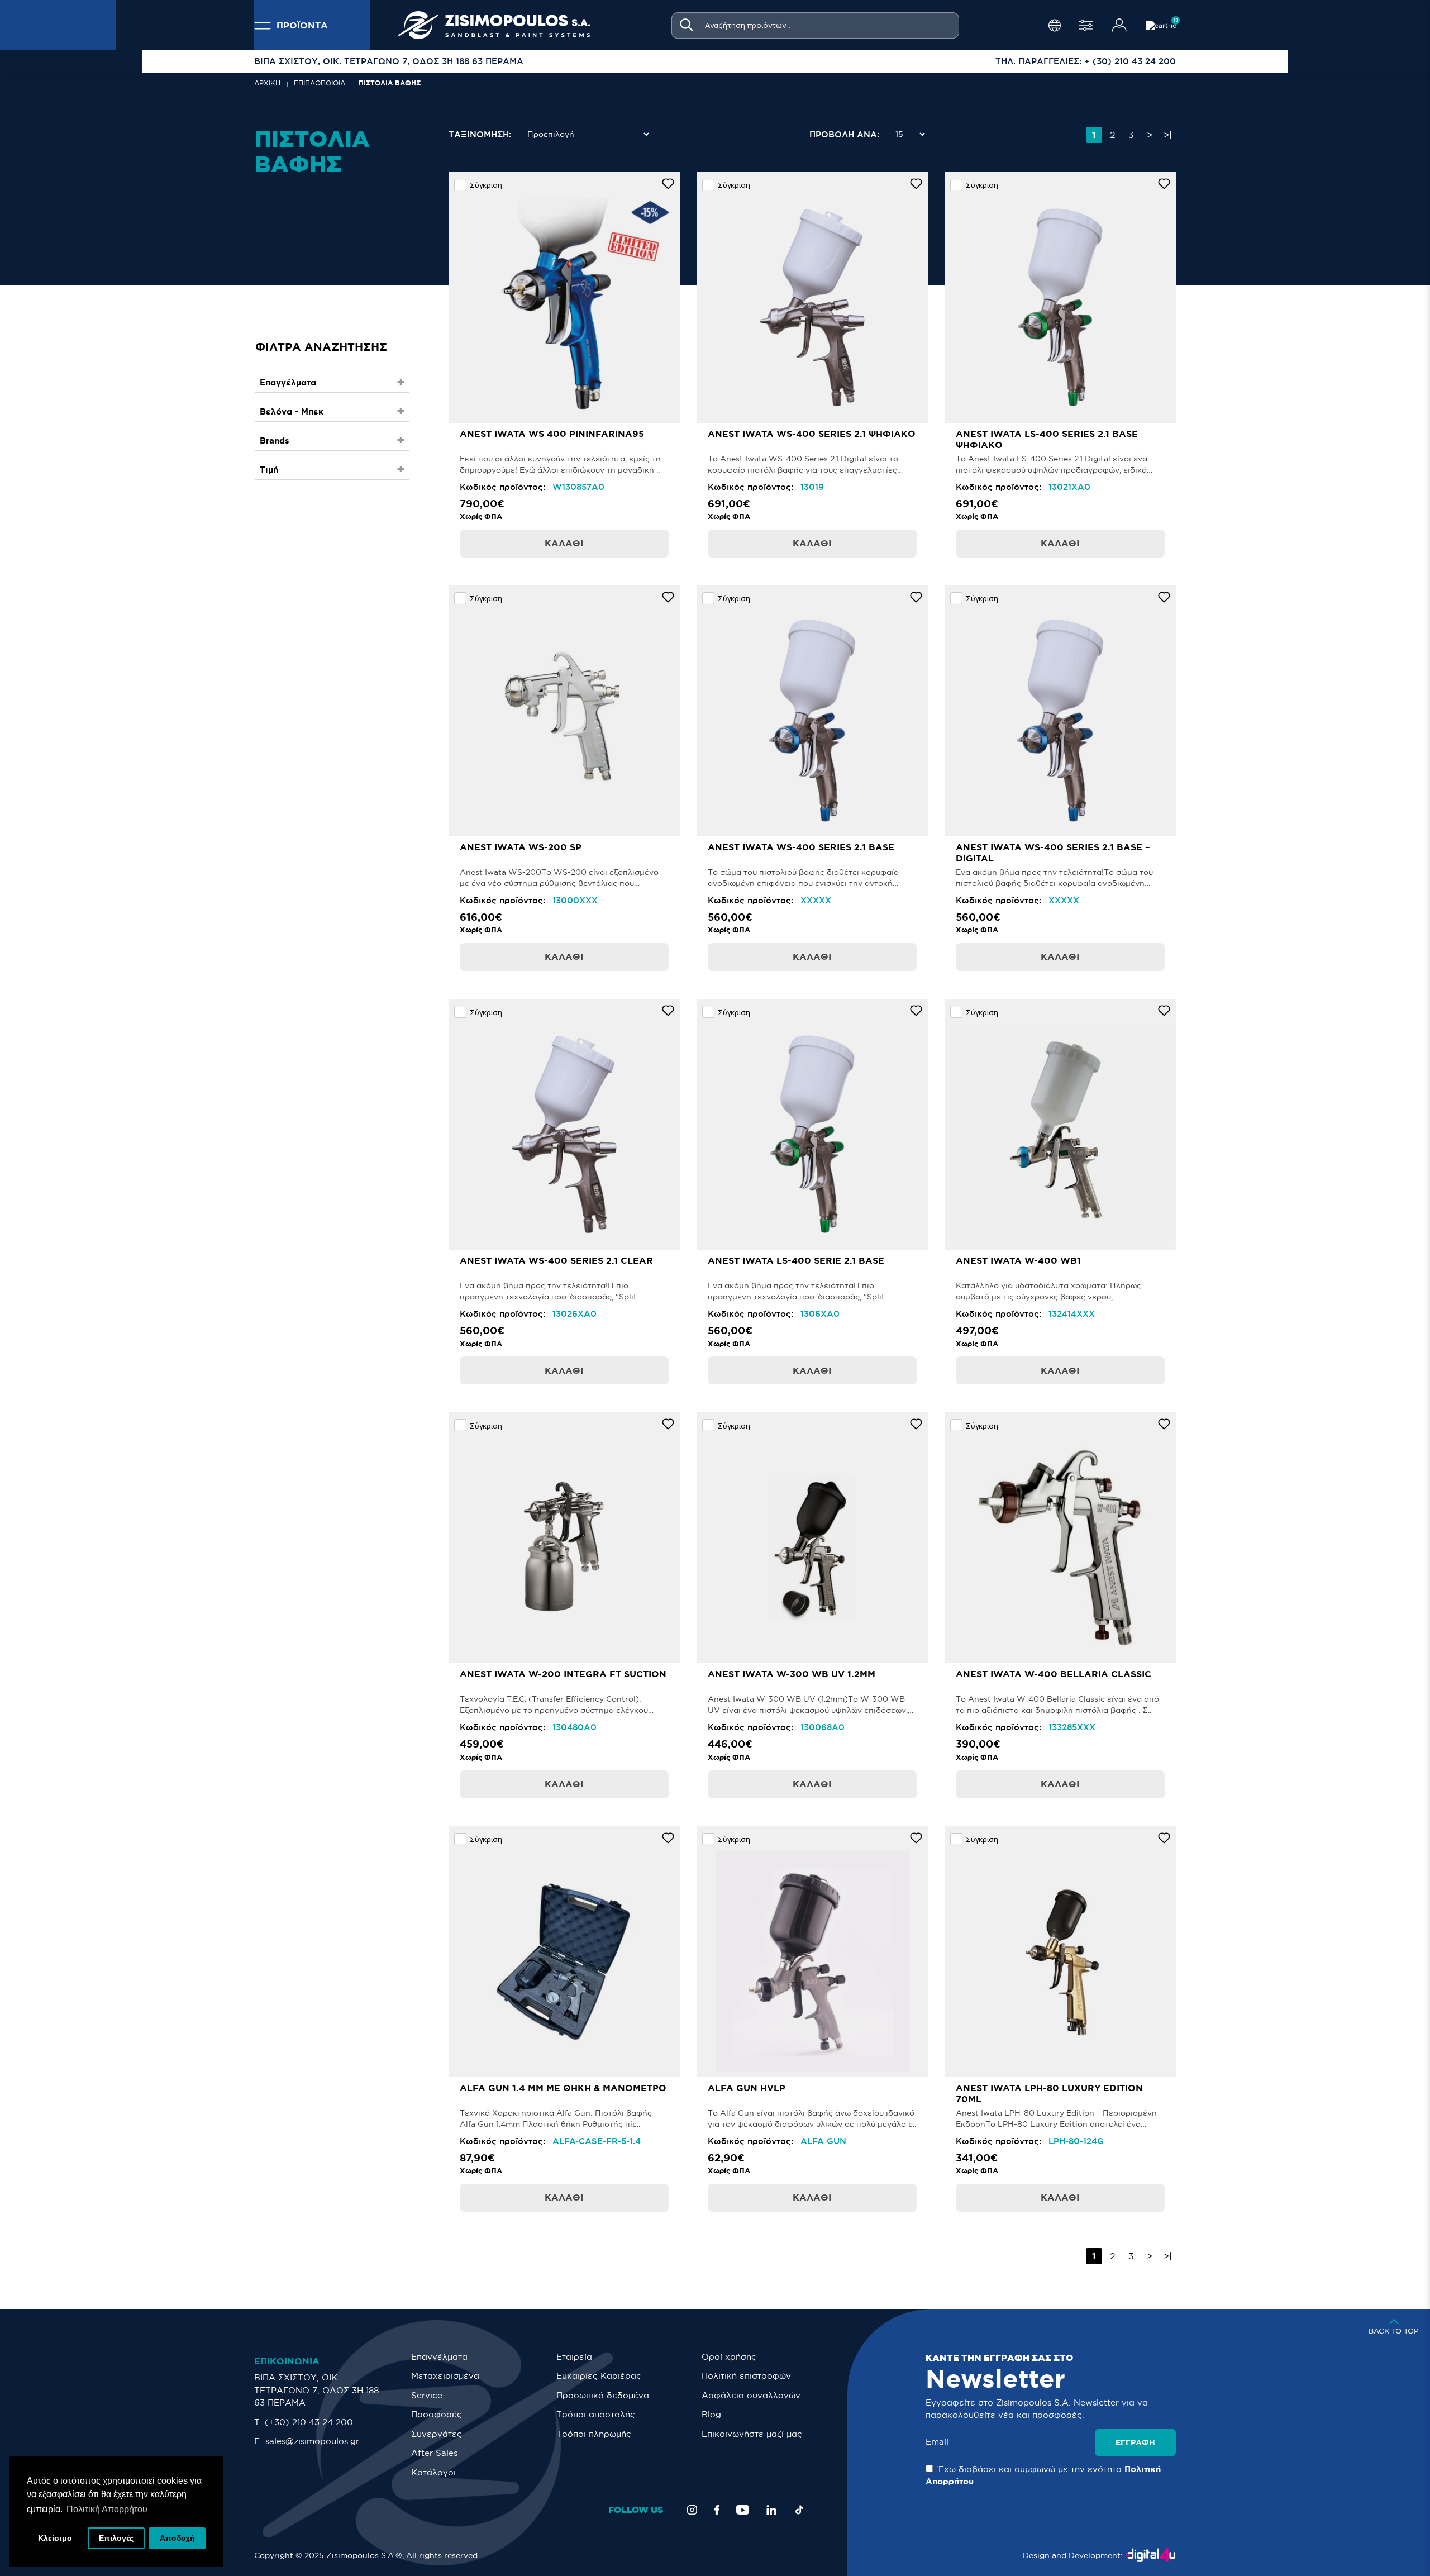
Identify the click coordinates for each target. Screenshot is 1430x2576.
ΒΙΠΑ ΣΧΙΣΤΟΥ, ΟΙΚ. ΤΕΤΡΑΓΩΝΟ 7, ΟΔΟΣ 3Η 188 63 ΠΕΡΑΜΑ (316, 2390)
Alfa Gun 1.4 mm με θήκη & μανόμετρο (563, 2088)
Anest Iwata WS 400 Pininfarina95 (552, 434)
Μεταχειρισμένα (445, 2376)
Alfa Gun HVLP (747, 2088)
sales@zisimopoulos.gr (312, 2441)
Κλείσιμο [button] (55, 2538)
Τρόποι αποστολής (596, 2414)
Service (427, 2395)
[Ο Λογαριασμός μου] (1119, 25)
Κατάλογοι (433, 2472)
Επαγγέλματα (439, 2357)
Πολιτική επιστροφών (746, 2376)
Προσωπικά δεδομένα (603, 2395)
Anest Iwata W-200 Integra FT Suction (563, 1674)
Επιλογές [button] (116, 2538)
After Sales (434, 2453)
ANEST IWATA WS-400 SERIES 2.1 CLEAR (556, 1260)
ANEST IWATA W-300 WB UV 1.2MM (792, 1674)
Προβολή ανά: (844, 134)
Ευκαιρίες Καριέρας (599, 2376)
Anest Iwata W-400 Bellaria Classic (1054, 1674)
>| (1168, 135)
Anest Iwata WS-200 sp (521, 847)
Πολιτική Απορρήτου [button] (107, 2509)
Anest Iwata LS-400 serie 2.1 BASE (796, 1260)
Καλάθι (564, 543)
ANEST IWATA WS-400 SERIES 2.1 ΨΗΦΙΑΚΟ (812, 434)
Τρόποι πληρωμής (594, 2434)
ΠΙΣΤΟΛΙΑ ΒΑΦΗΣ (390, 83)
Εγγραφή (1135, 2442)
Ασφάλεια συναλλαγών (751, 2395)
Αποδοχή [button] (177, 2538)
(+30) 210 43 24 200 (309, 2422)
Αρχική (267, 83)
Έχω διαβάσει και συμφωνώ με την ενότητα (1043, 2475)
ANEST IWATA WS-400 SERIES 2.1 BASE (801, 847)
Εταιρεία (574, 2357)
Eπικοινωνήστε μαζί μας (752, 2434)
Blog (711, 2414)
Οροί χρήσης (729, 2357)
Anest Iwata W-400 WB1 (1018, 1260)
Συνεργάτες (437, 2434)
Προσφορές (437, 2414)
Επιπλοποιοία (320, 83)
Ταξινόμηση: (480, 134)
